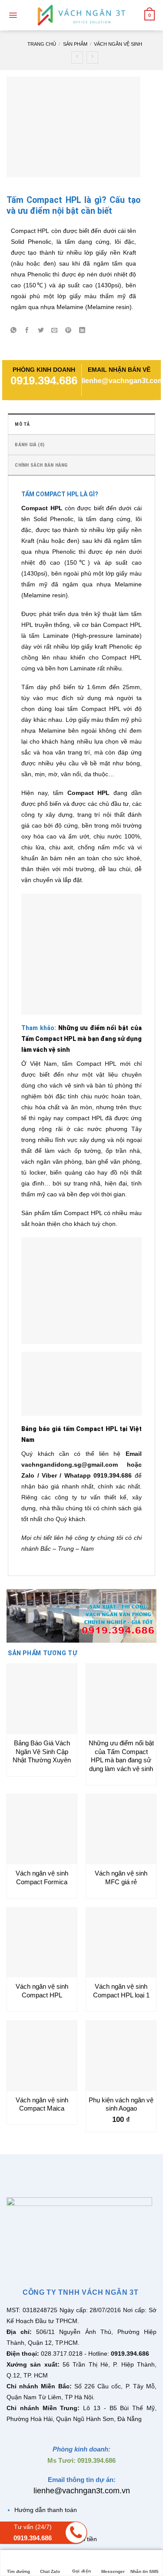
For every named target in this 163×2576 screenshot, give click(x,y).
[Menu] (13, 15)
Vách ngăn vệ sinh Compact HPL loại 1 (121, 1991)
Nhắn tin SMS (145, 2571)
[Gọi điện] (81, 2558)
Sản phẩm (75, 44)
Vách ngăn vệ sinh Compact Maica (42, 2104)
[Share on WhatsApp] (13, 331)
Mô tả (22, 424)
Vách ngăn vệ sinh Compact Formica (42, 1877)
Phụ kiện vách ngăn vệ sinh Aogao (121, 2104)
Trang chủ (42, 44)
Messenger (113, 2571)
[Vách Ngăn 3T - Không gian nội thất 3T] (82, 15)
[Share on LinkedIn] (82, 331)
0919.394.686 (44, 381)
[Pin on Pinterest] (68, 331)
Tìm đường (18, 2571)
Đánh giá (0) (30, 445)
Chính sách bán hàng (41, 465)
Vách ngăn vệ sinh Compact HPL (42, 1991)
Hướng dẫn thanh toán (46, 2510)
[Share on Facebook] (27, 331)
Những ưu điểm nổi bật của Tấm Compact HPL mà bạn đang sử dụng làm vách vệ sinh (81, 1039)
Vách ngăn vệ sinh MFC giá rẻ (121, 1877)
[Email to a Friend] (55, 331)
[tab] (81, 424)
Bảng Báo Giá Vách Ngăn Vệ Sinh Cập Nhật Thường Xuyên (42, 1751)
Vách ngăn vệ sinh (118, 44)
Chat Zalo (50, 2571)
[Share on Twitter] (41, 331)
